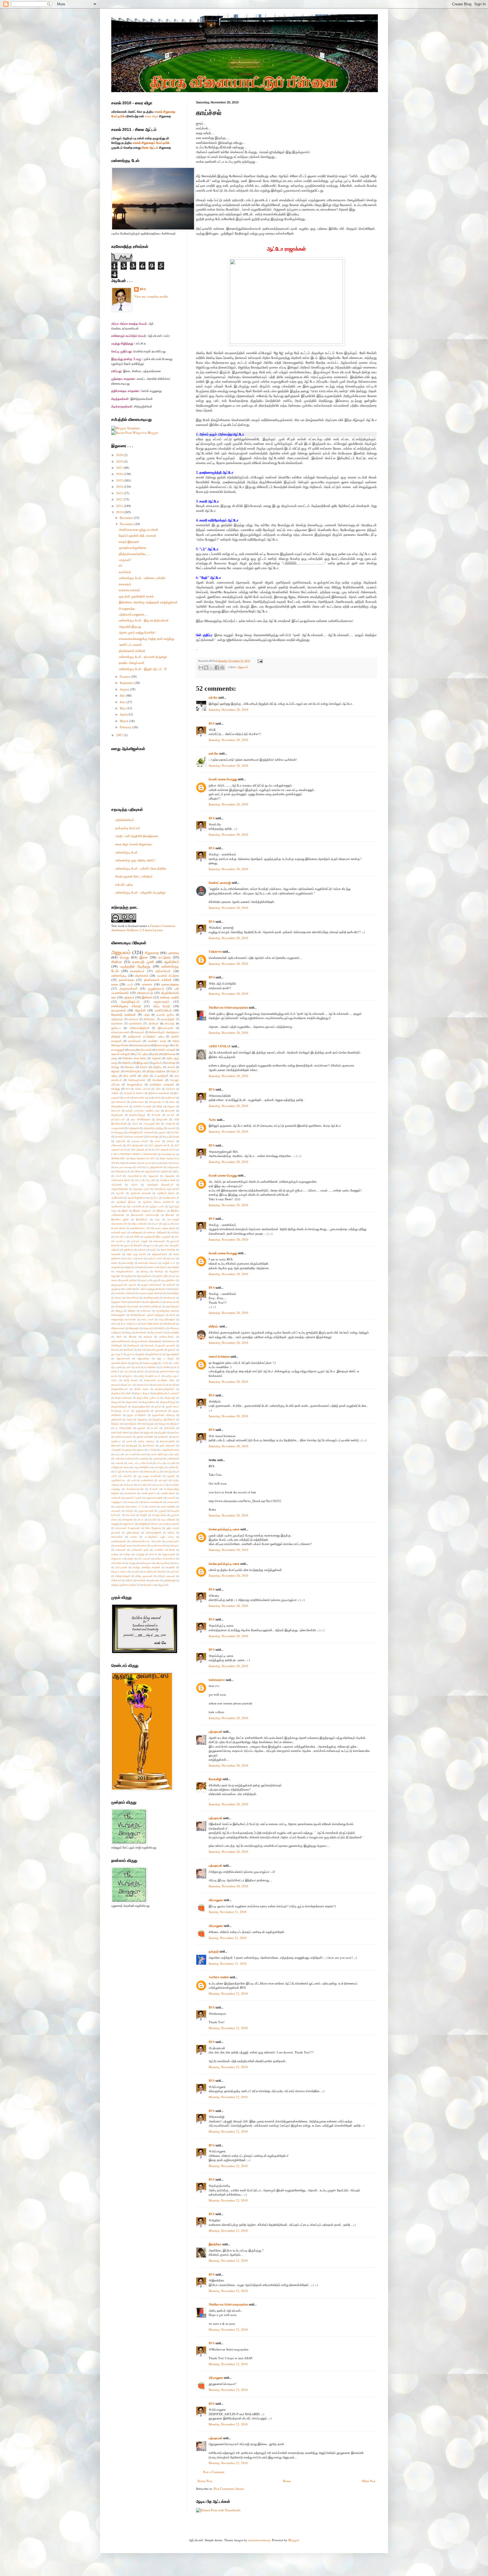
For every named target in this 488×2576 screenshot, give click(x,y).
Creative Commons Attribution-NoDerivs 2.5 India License (143, 928)
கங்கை (142, 1250)
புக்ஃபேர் (127, 1476)
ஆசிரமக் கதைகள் (141, 1193)
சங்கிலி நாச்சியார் (152, 1306)
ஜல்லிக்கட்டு (155, 1354)
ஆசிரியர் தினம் (166, 1193)
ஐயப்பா (151, 1245)
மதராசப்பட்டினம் (133, 1498)
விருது (132, 1563)
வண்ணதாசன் (119, 1541)
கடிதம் (153, 1250)
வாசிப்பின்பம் (163, 1010)
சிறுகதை (152, 953)
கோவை (129, 1067)
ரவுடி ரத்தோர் (168, 1519)
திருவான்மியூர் (168, 1402)
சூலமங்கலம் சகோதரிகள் (148, 1341)
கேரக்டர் (163, 1289)
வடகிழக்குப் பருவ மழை (159, 1537)
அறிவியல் (117, 1019)
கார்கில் (175, 1267)
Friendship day (168, 1154)
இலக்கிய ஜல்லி (120, 1219)
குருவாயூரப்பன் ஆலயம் (124, 1285)
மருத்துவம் (117, 1502)
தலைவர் (116, 1385)
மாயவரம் (116, 1511)
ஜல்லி (141, 1354)
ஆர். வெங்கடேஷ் (135, 1206)
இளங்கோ (215, 2244)
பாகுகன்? (125, 560)
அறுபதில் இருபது (130, 626)
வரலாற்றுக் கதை (123, 1545)
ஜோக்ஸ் (140, 1010)
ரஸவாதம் (125, 584)
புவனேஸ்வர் (147, 1480)
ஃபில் (139, 1167)
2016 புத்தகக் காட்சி (141, 1150)
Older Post (369, 2481)
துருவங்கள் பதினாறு (164, 1415)
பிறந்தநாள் (133, 1128)
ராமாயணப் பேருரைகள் (128, 1528)
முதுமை (162, 1132)
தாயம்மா (145, 1385)
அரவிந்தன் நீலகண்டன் (160, 1185)
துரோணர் (116, 1419)
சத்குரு (119, 1311)
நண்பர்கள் (169, 1428)
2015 (120, 480)
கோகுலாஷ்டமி (157, 1102)
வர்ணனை (141, 1545)
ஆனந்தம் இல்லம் (126, 1202)
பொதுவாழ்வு (127, 608)
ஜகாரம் (172, 1350)
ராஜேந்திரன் (144, 1524)
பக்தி (145, 1076)
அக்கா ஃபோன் (143, 1089)
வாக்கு (115, 1554)
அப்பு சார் (150, 1180)
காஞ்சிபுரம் (170, 1098)
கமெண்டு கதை (142, 1098)
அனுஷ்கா (170, 1176)
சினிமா (117, 962)
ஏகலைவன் (159, 1241)
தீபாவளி (156, 1115)
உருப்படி (166, 1224)
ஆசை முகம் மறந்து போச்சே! (137, 632)
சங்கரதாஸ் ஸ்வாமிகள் (127, 1306)
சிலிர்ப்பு (162, 1328)
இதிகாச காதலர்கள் (159, 1093)
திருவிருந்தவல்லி (141, 1406)
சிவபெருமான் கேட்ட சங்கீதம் (134, 876)
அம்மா (134, 1185)
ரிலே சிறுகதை (153, 1528)
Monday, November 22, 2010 (228, 1993)
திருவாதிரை (149, 1402)
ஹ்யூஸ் (161, 1585)
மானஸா (147, 984)
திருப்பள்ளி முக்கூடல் (148, 1398)
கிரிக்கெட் (150, 1019)
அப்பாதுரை (216, 1900)
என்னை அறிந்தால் (156, 1232)
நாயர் (129, 1441)
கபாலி (127, 1098)
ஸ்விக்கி (141, 1580)
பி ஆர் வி (119, 1471)
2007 (120, 735)
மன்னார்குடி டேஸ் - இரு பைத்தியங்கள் (144, 620)
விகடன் (153, 1554)
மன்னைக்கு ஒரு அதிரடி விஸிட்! (136, 860)
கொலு (115, 1067)
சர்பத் (172, 1315)
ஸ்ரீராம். (214, 1326)
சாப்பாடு (169, 1023)
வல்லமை (174, 1545)
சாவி (114, 1324)
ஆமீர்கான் (117, 1206)
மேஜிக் (144, 1515)
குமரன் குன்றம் (129, 1280)
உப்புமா (155, 1224)
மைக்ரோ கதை (157, 1041)
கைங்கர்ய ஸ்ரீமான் (125, 1293)
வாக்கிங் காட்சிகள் (165, 1550)
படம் (130, 984)
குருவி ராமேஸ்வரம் (151, 1285)
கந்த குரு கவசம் (136, 1254)
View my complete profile (151, 296)
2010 (120, 512)
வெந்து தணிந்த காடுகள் (146, 1567)
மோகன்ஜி (215, 1779)
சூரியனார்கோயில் (121, 1341)
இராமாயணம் (165, 1028)
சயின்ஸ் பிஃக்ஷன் (142, 1106)
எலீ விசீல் (135, 1237)
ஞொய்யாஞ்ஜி (150, 1363)
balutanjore (217, 1680)
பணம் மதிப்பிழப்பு (160, 1454)
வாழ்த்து (140, 1554)
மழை (114, 1058)
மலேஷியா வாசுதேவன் (151, 1502)
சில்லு (128, 1332)
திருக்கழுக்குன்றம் (165, 1389)
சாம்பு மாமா (147, 1319)
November (127, 524)
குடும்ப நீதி (162, 1276)
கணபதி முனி (143, 962)
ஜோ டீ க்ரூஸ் (165, 1358)
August (125, 689)
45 (121, 566)
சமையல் (139, 1032)
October (125, 676)
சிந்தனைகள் (118, 1328)
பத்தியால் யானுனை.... (133, 614)
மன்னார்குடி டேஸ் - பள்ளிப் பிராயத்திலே (141, 868)
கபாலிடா (129, 1258)
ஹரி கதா (154, 1580)
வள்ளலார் (120, 1550)
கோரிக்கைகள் (151, 1298)
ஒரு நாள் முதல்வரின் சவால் (136, 596)
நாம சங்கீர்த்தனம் (141, 1119)
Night (123, 1163)
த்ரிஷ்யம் (175, 1424)
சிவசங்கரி (141, 1332)
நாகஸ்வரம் (135, 1041)
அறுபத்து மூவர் (141, 1189)
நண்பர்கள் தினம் (120, 1432)
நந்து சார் (149, 1432)
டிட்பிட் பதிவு (141, 1054)
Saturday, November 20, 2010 (228, 709)
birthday (133, 1163)
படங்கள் (152, 1450)
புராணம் (171, 1128)
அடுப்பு (176, 1171)
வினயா (170, 1141)
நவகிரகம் (163, 1437)
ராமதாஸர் (174, 1524)
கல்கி (114, 1263)
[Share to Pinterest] (222, 668)
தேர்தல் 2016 (135, 1424)
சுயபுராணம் (119, 1010)
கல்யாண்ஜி (128, 1263)
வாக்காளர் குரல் (140, 1550)
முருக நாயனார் (146, 1511)
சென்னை (170, 1341)
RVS (212, 723)
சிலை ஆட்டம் (150, 148)
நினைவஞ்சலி (167, 1441)
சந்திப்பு (157, 1067)
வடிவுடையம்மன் (140, 1141)
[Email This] (201, 668)
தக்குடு (214, 1951)
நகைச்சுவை (127, 980)
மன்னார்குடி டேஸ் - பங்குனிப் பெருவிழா (140, 892)
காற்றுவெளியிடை (125, 1271)
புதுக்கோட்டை (119, 1480)
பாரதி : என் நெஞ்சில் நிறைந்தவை (137, 836)
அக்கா (137, 1171)
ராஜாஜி (115, 1524)
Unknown (215, 952)
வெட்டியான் (121, 1567)
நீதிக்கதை (169, 1054)
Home (287, 2481)
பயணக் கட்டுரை (168, 975)
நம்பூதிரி (162, 1432)
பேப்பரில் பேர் (145, 1485)
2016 (120, 474)
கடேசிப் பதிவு (124, 884)
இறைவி (170, 1215)
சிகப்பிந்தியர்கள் (150, 1324)
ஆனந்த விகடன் (171, 1198)
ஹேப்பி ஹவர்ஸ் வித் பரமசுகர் (138, 535)
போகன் (154, 1489)
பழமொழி (158, 1458)
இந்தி (125, 1211)
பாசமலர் (119, 1463)
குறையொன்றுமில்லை (133, 548)
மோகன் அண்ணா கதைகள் (129, 1137)
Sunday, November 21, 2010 (228, 1912)
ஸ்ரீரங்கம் (116, 1580)
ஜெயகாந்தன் (172, 1354)
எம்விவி (175, 1232)
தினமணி (170, 1111)
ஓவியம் (157, 1063)
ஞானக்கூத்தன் (119, 1363)
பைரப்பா (161, 1485)
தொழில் (150, 1424)
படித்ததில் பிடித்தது (135, 966)
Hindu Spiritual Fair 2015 (142, 1158)
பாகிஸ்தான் (173, 1458)
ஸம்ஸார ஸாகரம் (129, 590)
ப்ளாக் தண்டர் (149, 1493)
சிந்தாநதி (134, 1328)
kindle (165, 1163)
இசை (144, 957)
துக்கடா (116, 1028)
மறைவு (131, 1502)
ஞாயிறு (135, 1363)
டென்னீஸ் (165, 1367)
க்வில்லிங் (136, 1302)
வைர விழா (152, 116)
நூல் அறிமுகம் (167, 1445)
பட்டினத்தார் (161, 1076)
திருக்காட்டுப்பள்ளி (121, 1393)
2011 (120, 506)
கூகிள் (128, 1289)
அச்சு (158, 1089)
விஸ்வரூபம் (146, 1563)
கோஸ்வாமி (169, 1298)
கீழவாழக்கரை (144, 1276)
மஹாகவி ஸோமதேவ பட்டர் (129, 1506)
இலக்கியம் (142, 1219)
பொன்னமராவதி (135, 1489)
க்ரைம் (143, 1067)
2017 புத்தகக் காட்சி (165, 1150)
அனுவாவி (153, 1176)
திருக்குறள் (117, 1115)
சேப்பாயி (116, 1111)
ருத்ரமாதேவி (133, 1532)
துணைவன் (161, 1411)
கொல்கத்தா (173, 1293)
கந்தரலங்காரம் (160, 1254)
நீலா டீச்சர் (130, 1076)
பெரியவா (128, 1485)
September (127, 683)
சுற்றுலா (171, 1106)
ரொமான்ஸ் (117, 1537)
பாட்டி (159, 1463)
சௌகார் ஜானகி (155, 1350)
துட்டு (158, 1406)
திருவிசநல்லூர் (119, 1406)
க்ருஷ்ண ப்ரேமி (119, 1302)
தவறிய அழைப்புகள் (132, 663)
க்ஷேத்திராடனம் (120, 1106)
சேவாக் (115, 1350)
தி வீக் (172, 1385)
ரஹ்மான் (121, 1141)
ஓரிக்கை (129, 1250)
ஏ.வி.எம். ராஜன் (139, 1241)
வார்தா (127, 1554)
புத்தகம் (129, 997)
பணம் (143, 1454)
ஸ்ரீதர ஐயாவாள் (144, 1576)
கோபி (118, 1298)
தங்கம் (140, 1371)
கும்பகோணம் (118, 1102)
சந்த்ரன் (132, 1311)
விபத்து (116, 1089)
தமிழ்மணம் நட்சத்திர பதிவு (159, 1380)
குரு (155, 1280)
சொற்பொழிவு (133, 1071)
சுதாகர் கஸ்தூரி (121, 1054)
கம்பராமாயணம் (120, 1032)
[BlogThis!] (206, 668)
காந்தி (127, 1267)
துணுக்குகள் (142, 1411)
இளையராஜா (162, 1045)
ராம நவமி (160, 1524)
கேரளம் (175, 1289)
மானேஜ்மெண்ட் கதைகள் (140, 1132)
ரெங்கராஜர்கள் (154, 1532)
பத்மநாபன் (215, 1732)
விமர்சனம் (142, 975)
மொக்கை (117, 1023)
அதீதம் (115, 1093)
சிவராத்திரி (173, 1332)
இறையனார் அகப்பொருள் (145, 1215)
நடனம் (154, 1428)
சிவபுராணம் (157, 1332)
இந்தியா (161, 1211)
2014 (120, 487)
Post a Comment (214, 2472)
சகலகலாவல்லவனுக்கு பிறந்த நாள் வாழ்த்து (146, 639)
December (127, 518)
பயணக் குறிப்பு (165, 1015)
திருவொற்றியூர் (137, 1115)
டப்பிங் (165, 1363)
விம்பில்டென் (118, 1563)
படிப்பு (117, 1454)
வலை (115, 984)
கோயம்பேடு (132, 1298)
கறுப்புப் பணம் (155, 1258)
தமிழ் (156, 1054)
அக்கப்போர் (163, 971)
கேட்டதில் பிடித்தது (145, 1289)
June (123, 702)
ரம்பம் (140, 1519)
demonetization (141, 1045)
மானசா (152, 1506)
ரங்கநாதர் (127, 1519)
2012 (120, 499)
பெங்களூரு (117, 1132)
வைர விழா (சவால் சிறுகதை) (134, 844)
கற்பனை (171, 1258)
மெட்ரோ (175, 1132)
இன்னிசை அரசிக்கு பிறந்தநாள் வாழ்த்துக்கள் (148, 602)
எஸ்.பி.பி (133, 1019)
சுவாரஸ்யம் (137, 971)
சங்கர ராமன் (173, 1302)
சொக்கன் (128, 1350)
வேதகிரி (170, 1567)
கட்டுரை (165, 957)
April (124, 714)
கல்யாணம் (145, 1050)
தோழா (162, 1424)
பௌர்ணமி (130, 1493)
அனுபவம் (243, 667)
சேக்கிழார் (117, 1345)
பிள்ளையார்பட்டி (151, 1471)
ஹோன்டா (149, 1585)
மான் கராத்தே (168, 1506)
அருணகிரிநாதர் (120, 1189)
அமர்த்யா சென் (167, 1180)
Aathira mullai (219, 1977)
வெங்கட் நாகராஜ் (220, 883)
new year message (123, 1167)
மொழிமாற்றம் (159, 1515)
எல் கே (213, 697)
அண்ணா (170, 1089)
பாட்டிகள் (171, 1463)
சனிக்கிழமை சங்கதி (126, 1006)
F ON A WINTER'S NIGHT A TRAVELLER (134, 1154)
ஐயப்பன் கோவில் (133, 1245)
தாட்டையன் (130, 1385)
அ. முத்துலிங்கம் (154, 1167)
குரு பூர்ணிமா (168, 1280)
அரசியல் (153, 1023)
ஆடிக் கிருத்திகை (137, 1198)
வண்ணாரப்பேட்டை (141, 1541)
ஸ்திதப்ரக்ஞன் (123, 1576)
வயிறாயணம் (172, 1541)
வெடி (177, 1563)
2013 (120, 493)
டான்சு (176, 1363)
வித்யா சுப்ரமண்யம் (165, 1558)
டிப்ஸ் (128, 1367)
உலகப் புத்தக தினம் (165, 1228)
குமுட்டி (145, 1280)
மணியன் (116, 1498)
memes (176, 1163)
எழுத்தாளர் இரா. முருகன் (157, 1237)
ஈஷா (157, 1219)
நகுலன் (141, 1428)
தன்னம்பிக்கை (168, 1371)
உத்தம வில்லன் (139, 1224)
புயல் (133, 1480)
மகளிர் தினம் (168, 1493)
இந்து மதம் (143, 1063)
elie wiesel (146, 1163)
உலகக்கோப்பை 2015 (140, 1228)
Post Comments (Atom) (229, 2489)
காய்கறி (139, 1267)
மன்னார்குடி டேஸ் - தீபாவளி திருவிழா (143, 657)
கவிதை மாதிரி (169, 997)
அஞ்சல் (164, 1171)
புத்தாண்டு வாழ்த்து (153, 1128)
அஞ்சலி (156, 1058)
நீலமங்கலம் (149, 1445)
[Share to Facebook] (217, 668)
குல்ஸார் (171, 1285)
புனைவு (173, 953)
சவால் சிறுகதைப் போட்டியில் (151, 143)
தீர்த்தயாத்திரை (156, 1071)
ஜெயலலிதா (143, 1358)
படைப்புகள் (130, 1454)
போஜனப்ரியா (135, 1085)
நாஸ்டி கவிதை (146, 1441)
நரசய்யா (175, 1432)
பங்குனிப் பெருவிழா (122, 1450)
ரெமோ (171, 1532)
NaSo (212, 1120)
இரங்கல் (147, 997)
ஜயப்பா (131, 1354)
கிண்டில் (159, 1271)
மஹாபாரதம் (161, 1001)
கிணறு (144, 1271)
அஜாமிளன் (150, 1171)
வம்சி (158, 1541)
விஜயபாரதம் (169, 1554)
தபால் (114, 1376)
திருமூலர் (116, 1402)
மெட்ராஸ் (131, 1515)
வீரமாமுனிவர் (163, 1563)
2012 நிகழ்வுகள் (135, 1145)
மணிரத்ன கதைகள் (162, 1085)
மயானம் (171, 1498)
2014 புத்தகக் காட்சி (159, 1145)
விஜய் (130, 1558)
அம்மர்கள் (116, 1185)
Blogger (293, 2540)
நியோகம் (116, 1445)
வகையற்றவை (170, 984)
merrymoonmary (259, 2540)
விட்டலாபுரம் (144, 1558)
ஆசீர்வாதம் (117, 1198)
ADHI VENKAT (220, 1046)
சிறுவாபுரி (148, 1328)
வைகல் (135, 1571)
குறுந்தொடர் (156, 988)
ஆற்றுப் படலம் (156, 1206)
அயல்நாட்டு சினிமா (134, 1093)
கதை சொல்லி (168, 1250)
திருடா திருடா (142, 1393)
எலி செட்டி (120, 1237)
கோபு (172, 1102)
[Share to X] (212, 668)
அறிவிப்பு (127, 1063)
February (126, 727)
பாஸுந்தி (159, 1467)
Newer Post (205, 2481)
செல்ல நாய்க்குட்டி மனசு (224, 1529)
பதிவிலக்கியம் (125, 820)
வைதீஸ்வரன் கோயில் (154, 1571)
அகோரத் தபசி (122, 1171)
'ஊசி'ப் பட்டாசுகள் (130, 644)
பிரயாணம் (134, 1471)
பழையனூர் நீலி (152, 1124)
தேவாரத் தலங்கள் (124, 1014)
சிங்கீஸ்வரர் (169, 1324)
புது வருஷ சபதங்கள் (149, 1476)
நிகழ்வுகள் (162, 1119)
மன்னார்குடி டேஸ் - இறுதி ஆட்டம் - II (143, 669)
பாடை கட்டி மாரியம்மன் (140, 1463)
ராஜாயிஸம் (128, 1524)
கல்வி (157, 1098)
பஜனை (140, 1450)
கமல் (140, 1258)
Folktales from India (134, 1058)
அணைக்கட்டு (135, 1176)
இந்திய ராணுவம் (142, 1211)
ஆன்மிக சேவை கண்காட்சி (158, 1202)
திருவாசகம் (132, 1402)
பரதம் (176, 1454)
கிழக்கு (128, 1276)
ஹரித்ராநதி (170, 1580)
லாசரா (134, 1537)
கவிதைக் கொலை (148, 1263)
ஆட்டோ (154, 1198)
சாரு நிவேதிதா (167, 1319)
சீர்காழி (133, 1337)
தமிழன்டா (128, 1376)
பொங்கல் (158, 1080)
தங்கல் (152, 1371)
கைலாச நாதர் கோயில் (151, 1293)
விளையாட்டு (145, 993)
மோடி (165, 1137)
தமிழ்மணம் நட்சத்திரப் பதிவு (146, 1036)
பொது (124, 957)
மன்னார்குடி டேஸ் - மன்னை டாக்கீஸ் (142, 578)
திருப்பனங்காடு (123, 1398)
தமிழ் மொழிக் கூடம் (149, 1376)
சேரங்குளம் (133, 1345)
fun (157, 1163)
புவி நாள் (163, 1480)
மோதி (176, 1137)
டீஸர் (138, 1367)
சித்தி (159, 1106)
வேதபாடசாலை (119, 1571)
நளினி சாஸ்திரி (145, 1437)
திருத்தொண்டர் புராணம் (166, 1393)
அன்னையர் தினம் (121, 1180)
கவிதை (171, 1063)
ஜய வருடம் (117, 1354)
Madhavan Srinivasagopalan (228, 1008)
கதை (132, 1050)
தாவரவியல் (159, 1385)
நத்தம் (137, 1432)
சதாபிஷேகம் (172, 1306)
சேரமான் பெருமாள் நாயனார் (160, 1345)
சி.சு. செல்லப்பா (129, 1324)
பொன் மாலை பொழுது (223, 779)
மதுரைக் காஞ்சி (154, 1498)
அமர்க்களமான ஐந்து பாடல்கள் (139, 529)
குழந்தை (116, 1289)
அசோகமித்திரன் (140, 1028)
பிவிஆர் (168, 1471)
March (124, 721)
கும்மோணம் (137, 1102)
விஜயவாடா (117, 1558)
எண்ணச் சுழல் (119, 1232)
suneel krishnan (219, 1357)
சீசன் (119, 1337)
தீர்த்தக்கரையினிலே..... (134, 554)
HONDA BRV (118, 1158)
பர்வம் (135, 1124)
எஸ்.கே (213, 753)
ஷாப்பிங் (175, 1571)
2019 (120, 461)
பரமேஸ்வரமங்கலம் (125, 1458)
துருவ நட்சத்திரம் (137, 1415)
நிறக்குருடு (132, 1445)
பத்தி (147, 1015)
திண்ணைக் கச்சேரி (132, 651)
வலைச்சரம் (135, 1023)
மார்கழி (129, 1511)
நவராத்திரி (168, 1019)
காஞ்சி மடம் (169, 1263)
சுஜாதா (116, 1071)
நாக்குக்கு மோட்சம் (128, 828)
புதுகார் (171, 1476)
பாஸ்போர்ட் (173, 1467)
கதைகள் (116, 1254)
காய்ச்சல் (125, 572)
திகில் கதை (141, 1389)
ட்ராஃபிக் (128, 1371)
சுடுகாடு (148, 1337)
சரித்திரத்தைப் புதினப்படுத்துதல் (147, 1315)
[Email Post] (259, 661)
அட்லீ (118, 1176)
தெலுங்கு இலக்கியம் (164, 1419)
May (123, 708)
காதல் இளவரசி (129, 542)
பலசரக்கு (144, 1458)
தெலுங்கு (142, 1419)
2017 (120, 468)
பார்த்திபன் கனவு (120, 1467)
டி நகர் (118, 1367)
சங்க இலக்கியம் (154, 1302)
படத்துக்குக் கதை (170, 1450)
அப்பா (138, 1180)
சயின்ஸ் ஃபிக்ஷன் (166, 1050)
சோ (140, 1350)
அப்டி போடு (162, 1006)
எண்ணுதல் (137, 1232)
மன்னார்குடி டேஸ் (126, 852)
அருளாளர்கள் (128, 988)
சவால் (171, 1067)
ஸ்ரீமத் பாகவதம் (166, 1576)
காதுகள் (116, 1267)
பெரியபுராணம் (137, 1080)
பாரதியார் (170, 1124)
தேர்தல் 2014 (118, 1424)
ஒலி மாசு (164, 1245)
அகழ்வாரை (173, 1167)
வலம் (157, 1141)
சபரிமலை (146, 1311)
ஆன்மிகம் (172, 962)
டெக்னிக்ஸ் (150, 1367)
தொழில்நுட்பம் (130, 1001)
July (123, 695)
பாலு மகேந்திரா (142, 1467)
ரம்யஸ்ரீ (152, 1519)
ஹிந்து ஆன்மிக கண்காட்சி (125, 1585)
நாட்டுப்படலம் (118, 1119)
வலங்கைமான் (158, 1545)
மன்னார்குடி (119, 975)
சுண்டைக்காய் (167, 1337)
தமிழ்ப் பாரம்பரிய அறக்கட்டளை (143, 1111)
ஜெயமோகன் (123, 1358)
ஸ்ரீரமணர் (116, 1145)
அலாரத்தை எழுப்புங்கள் (166, 1189)
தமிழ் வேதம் (131, 1380)
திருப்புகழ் (170, 1398)
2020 (120, 455)
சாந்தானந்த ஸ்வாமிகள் (124, 1319)
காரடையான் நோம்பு (157, 1267)
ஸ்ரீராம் (129, 1580)
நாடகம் (171, 1115)
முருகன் (162, 1511)
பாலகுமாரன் (118, 1128)
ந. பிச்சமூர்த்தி (124, 1428)
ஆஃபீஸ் (120, 1193)
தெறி (129, 1419)
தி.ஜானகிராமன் (119, 1389)
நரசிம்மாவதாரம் (124, 1437)
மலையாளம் (173, 1502)
